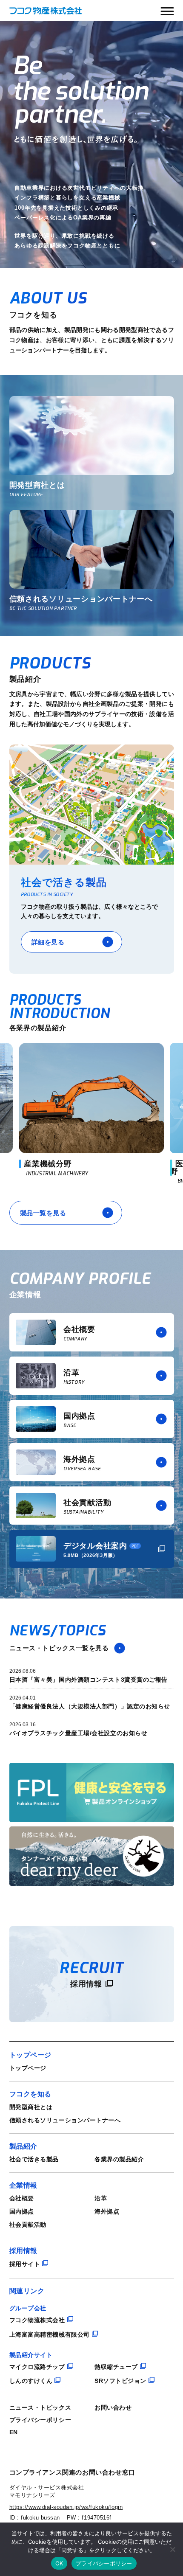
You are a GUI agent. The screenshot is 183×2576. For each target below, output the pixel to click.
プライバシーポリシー (40, 2420)
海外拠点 (107, 2211)
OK (59, 2563)
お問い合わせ (113, 2407)
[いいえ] (172, 2549)
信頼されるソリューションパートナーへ (65, 2120)
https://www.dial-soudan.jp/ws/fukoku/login (66, 2507)
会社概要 (22, 2198)
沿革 (101, 2198)
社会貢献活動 (28, 2225)
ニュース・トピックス (40, 2407)
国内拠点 (22, 2211)
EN (14, 2432)
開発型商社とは (31, 2107)
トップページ (28, 2068)
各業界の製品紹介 (119, 2159)
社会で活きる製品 (34, 2159)
